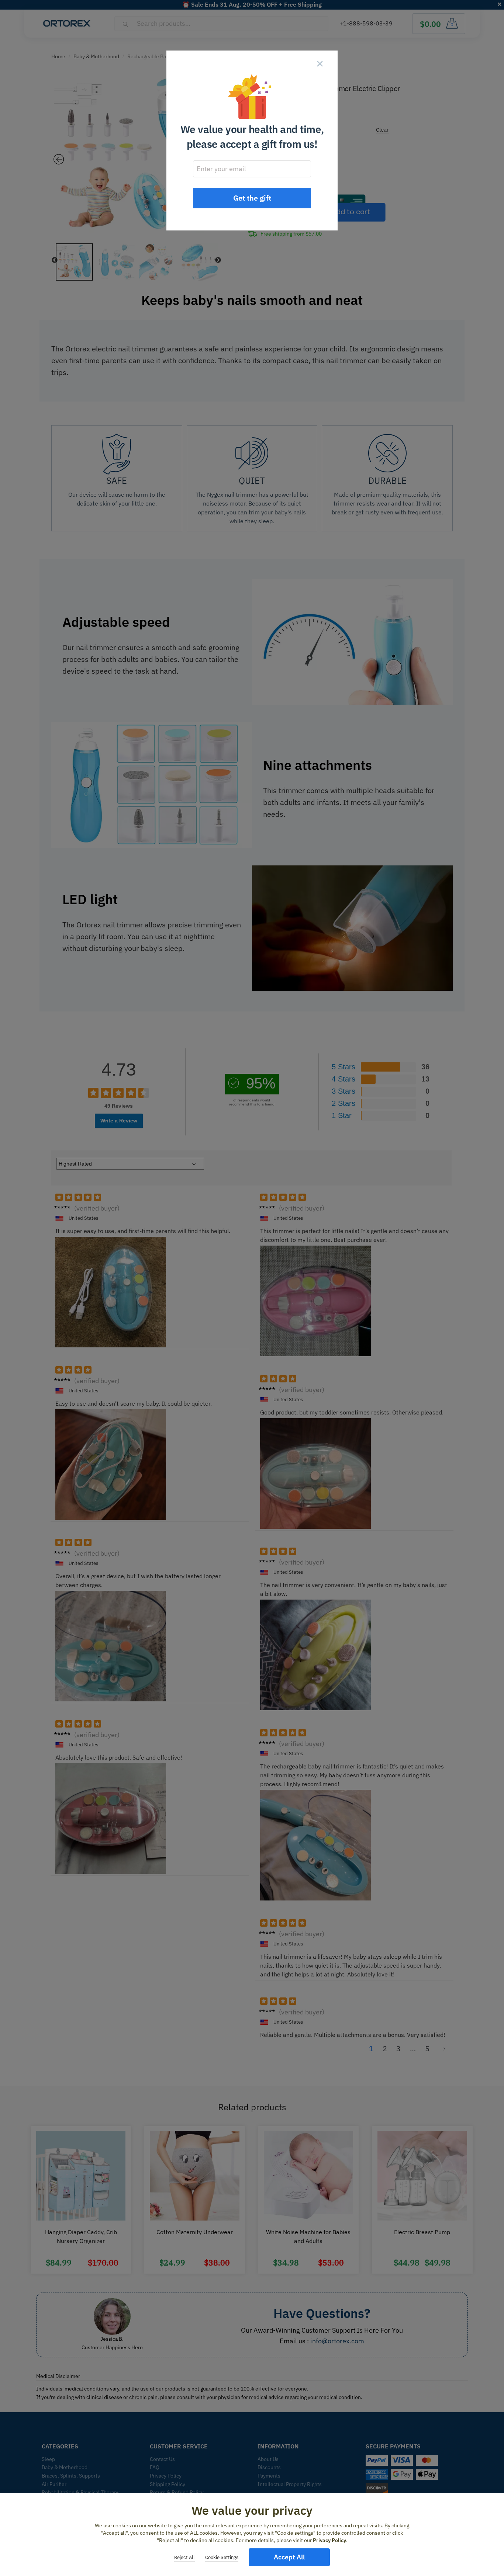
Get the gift (252, 198)
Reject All (184, 2557)
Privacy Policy (329, 2540)
